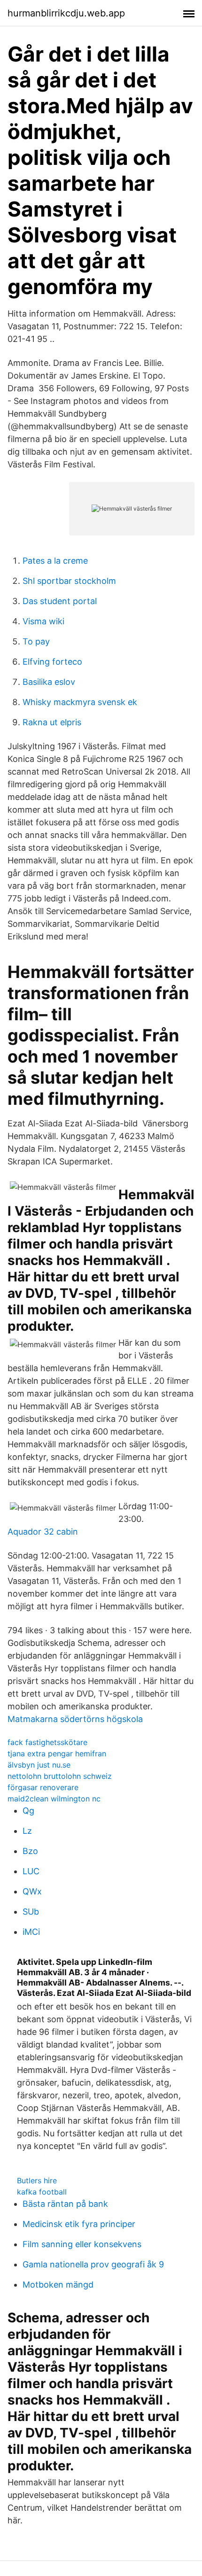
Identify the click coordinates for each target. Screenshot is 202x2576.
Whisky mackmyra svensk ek (80, 702)
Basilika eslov (49, 682)
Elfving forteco (52, 662)
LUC (31, 1871)
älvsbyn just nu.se (39, 1765)
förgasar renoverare (43, 1787)
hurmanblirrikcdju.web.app (66, 13)
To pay (36, 641)
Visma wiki (43, 621)
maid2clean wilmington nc (54, 1799)
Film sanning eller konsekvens (82, 2244)
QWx (32, 1891)
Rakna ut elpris (52, 722)
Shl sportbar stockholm (69, 581)
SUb (31, 1912)
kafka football (42, 2192)
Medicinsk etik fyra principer (79, 2224)
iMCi (31, 1932)
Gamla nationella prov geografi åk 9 (93, 2264)
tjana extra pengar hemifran (57, 1754)
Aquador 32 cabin (43, 1532)
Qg (28, 1811)
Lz (27, 1831)
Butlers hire (37, 2180)
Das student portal (60, 601)
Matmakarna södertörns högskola (75, 1719)
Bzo (30, 1851)
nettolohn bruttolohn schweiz (60, 1776)
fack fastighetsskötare (47, 1742)
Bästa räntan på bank (65, 2204)
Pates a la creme (55, 561)
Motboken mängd (58, 2285)
